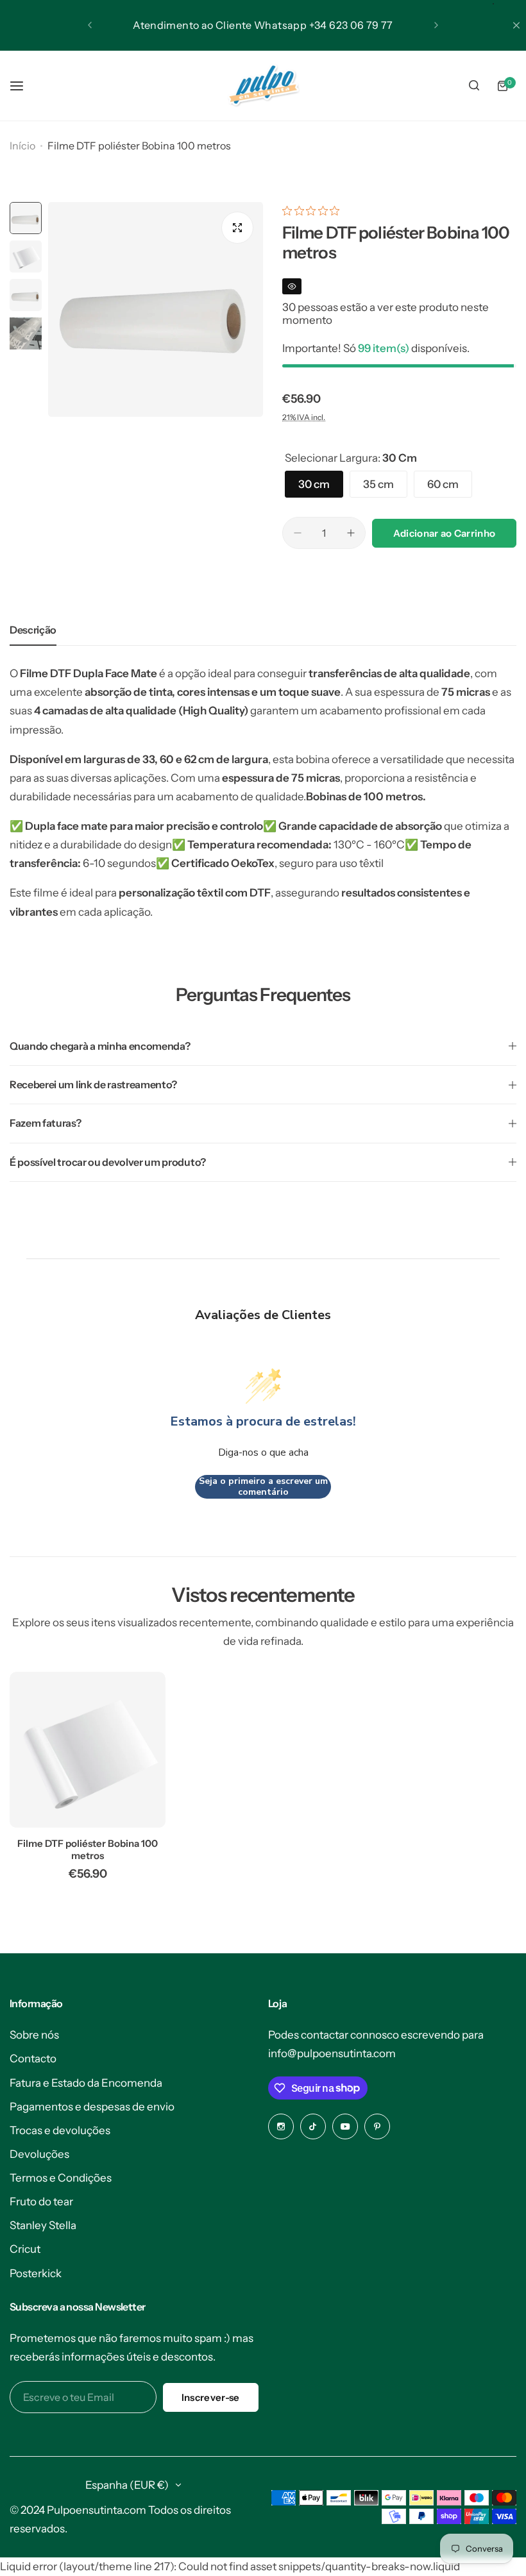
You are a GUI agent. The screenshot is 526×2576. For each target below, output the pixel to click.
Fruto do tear (41, 2201)
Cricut (25, 2249)
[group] (156, 309)
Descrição (33, 630)
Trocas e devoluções (60, 2130)
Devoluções (39, 2154)
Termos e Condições (61, 2178)
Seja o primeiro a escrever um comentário (263, 1487)
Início (22, 146)
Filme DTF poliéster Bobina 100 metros (88, 1849)
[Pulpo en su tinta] (263, 86)
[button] (90, 25)
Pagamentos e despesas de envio (92, 2107)
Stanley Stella (43, 2225)
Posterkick (36, 2273)
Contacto (33, 2058)
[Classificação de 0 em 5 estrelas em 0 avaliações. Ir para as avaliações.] (314, 211)
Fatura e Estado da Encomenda (86, 2083)
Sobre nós (34, 2035)
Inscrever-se (211, 2397)
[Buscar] (474, 86)
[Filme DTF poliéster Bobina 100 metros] (88, 1750)
